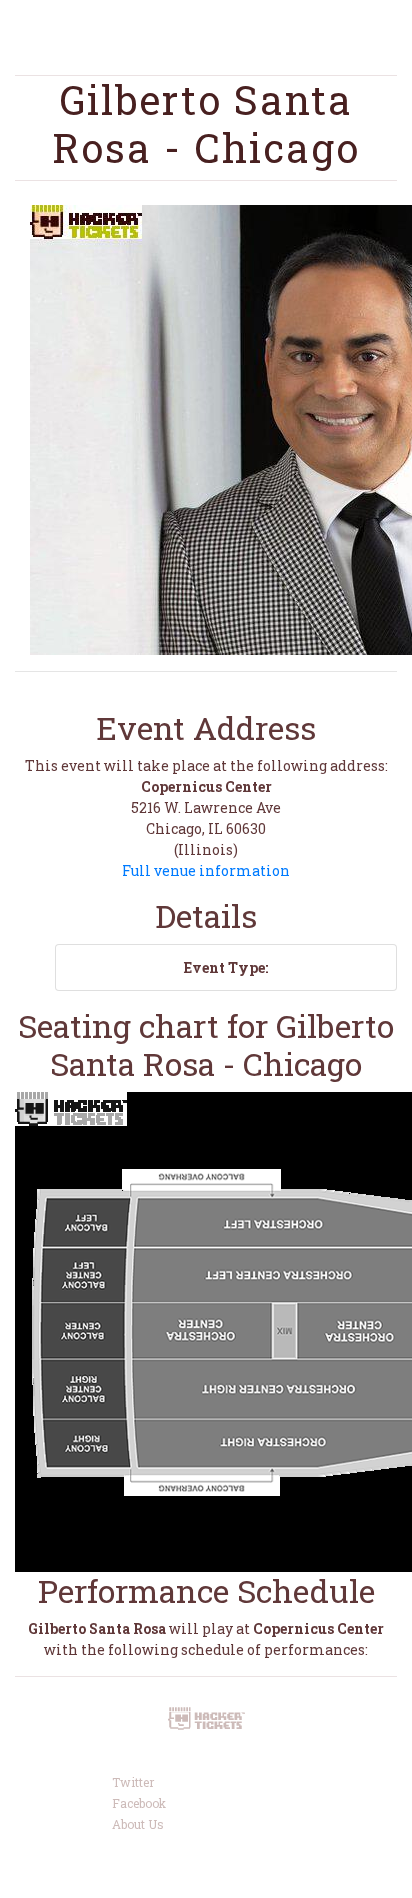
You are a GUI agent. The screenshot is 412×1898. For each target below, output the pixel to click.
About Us (138, 1824)
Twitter (133, 1782)
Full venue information (206, 870)
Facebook (139, 1803)
